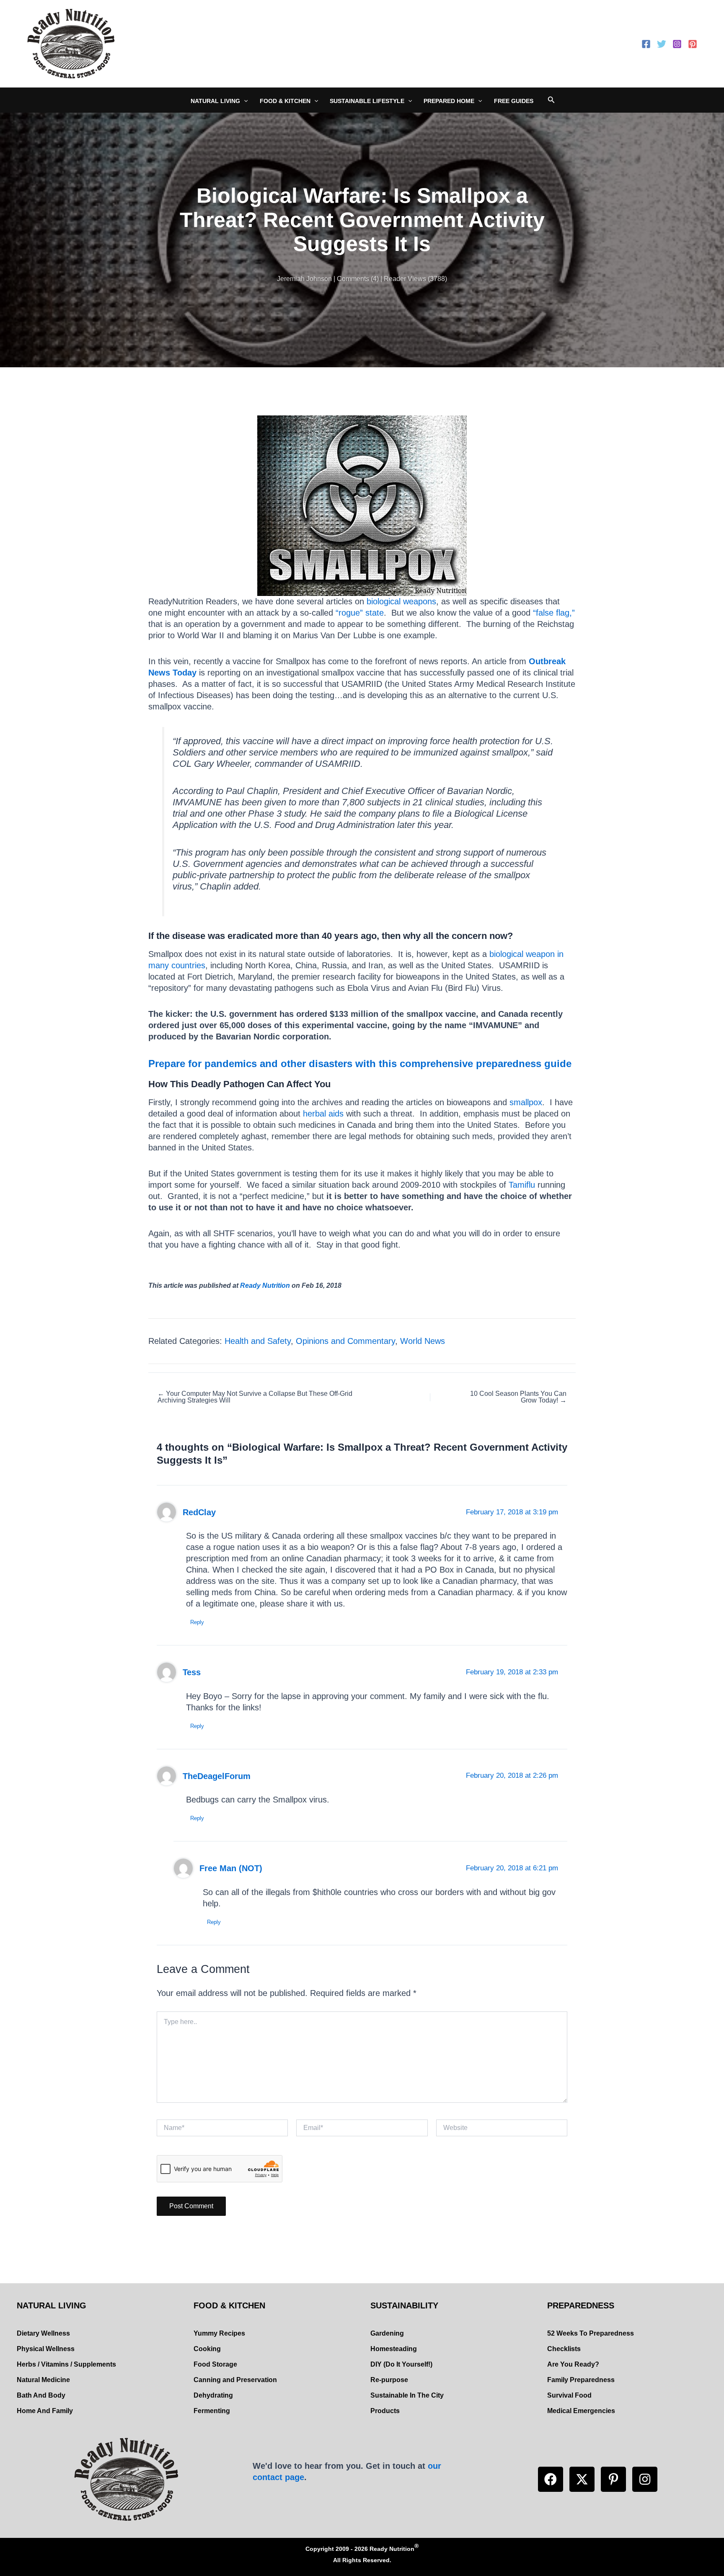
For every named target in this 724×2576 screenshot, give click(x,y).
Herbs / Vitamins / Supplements (66, 2364)
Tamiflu (522, 1185)
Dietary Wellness (43, 2333)
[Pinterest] (693, 44)
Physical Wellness (46, 2349)
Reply (197, 1622)
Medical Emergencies (581, 2411)
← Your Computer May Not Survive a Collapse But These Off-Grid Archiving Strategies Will (255, 1397)
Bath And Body (41, 2395)
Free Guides (514, 101)
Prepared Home (449, 101)
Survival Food (569, 2395)
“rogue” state (360, 613)
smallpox (526, 1102)
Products (385, 2411)
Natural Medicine (43, 2380)
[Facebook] (646, 44)
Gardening (387, 2333)
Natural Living (215, 101)
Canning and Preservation (235, 2380)
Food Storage (215, 2364)
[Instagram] (677, 44)
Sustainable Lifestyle (367, 101)
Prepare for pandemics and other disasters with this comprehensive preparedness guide (360, 1064)
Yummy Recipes (219, 2333)
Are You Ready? (573, 2364)
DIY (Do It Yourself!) (401, 2364)
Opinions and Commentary (345, 1341)
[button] (551, 2479)
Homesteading (394, 2349)
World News (423, 1341)
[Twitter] (662, 44)
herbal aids (323, 1114)
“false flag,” (554, 613)
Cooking (207, 2349)
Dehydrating (213, 2395)
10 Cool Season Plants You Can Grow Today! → (518, 1397)
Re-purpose (389, 2380)
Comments (353, 279)
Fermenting (212, 2411)
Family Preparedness (581, 2380)
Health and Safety (258, 1341)
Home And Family (45, 2411)
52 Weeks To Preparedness (591, 2333)
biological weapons (401, 601)
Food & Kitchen (285, 101)
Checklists (564, 2349)
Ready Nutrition (265, 1285)
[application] (244, 101)
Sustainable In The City (407, 2395)
